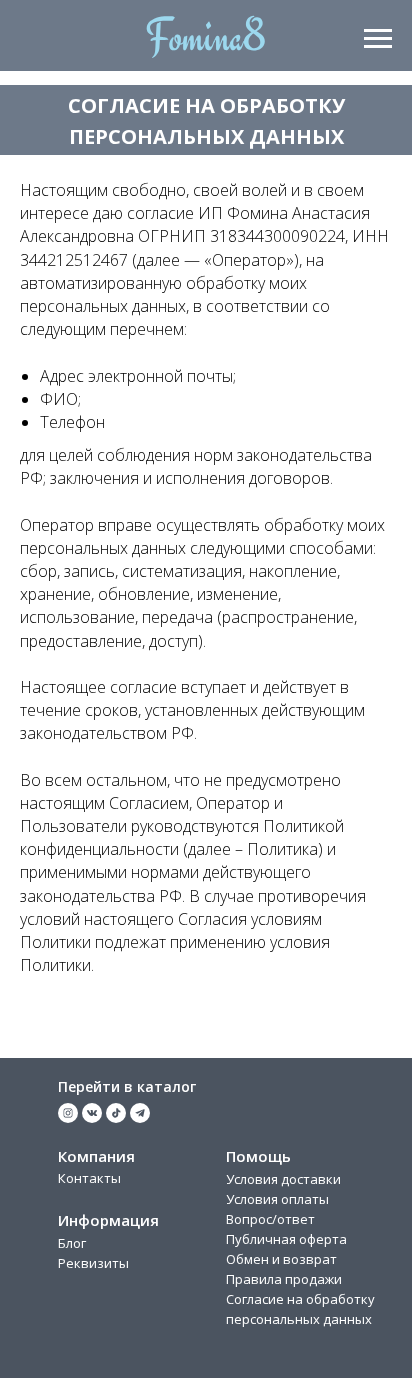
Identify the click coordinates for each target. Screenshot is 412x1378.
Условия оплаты (277, 1199)
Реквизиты (93, 1263)
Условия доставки (283, 1179)
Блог (72, 1243)
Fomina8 (206, 36)
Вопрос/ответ (270, 1219)
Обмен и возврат (281, 1259)
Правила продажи (284, 1279)
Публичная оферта (286, 1239)
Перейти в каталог (127, 1086)
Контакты (89, 1178)
